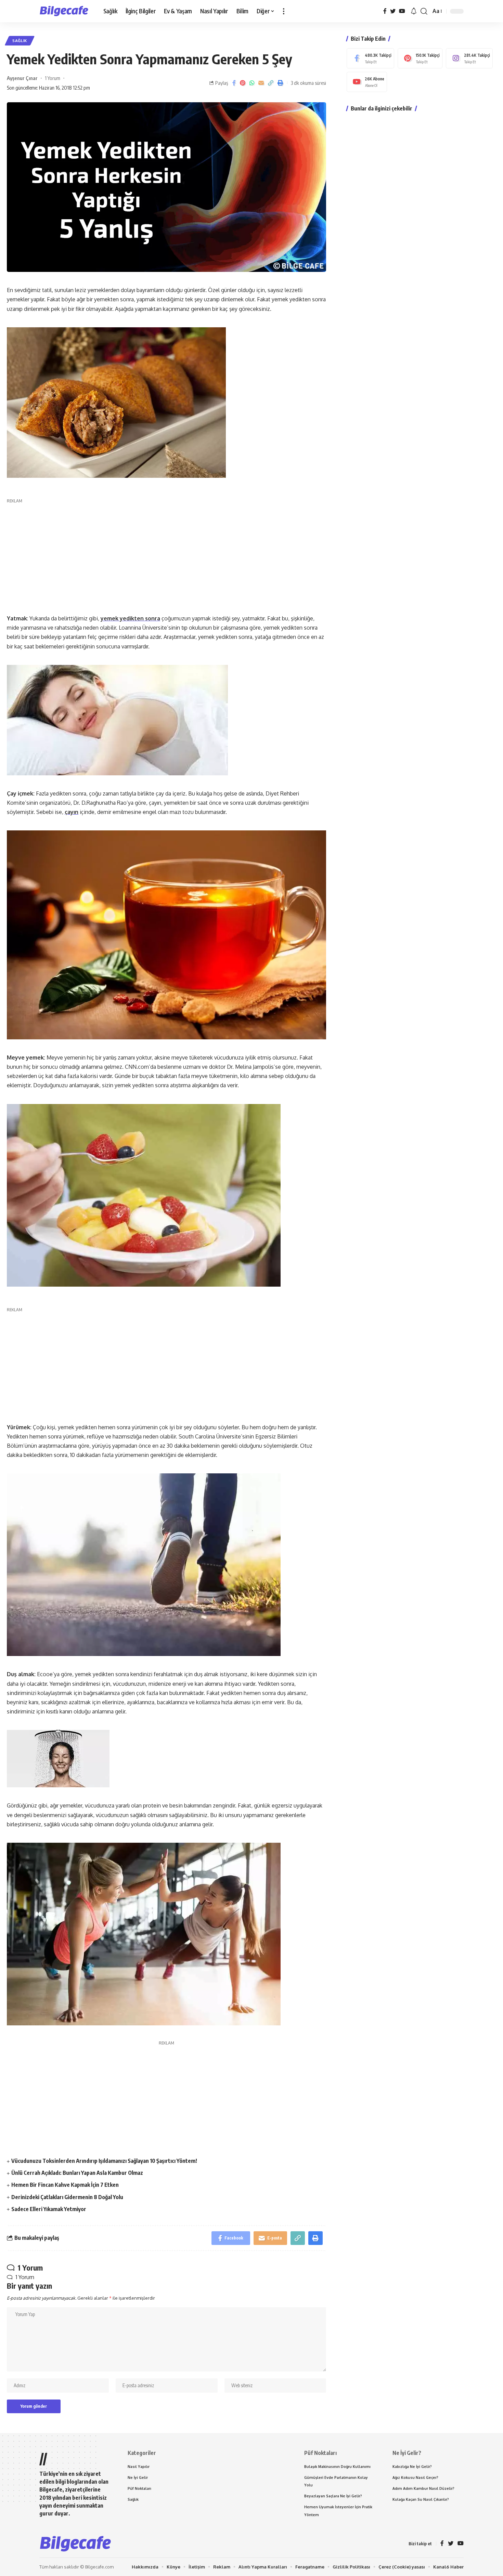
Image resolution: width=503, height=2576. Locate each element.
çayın (72, 812)
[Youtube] (367, 82)
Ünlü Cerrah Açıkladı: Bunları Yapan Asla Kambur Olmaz (77, 2173)
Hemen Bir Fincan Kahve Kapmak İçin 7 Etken (65, 2185)
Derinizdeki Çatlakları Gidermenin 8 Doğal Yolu (67, 2197)
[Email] (261, 83)
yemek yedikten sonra (130, 618)
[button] (284, 11)
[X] (393, 11)
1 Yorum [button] (25, 2277)
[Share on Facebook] (234, 83)
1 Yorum (53, 78)
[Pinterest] (420, 58)
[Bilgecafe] (66, 11)
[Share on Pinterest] (243, 83)
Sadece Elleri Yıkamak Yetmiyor (49, 2209)
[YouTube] (402, 11)
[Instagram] (469, 58)
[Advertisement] (166, 552)
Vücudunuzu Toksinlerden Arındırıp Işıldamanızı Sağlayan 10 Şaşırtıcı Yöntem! (104, 2161)
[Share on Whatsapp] (252, 83)
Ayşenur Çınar (22, 78)
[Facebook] (385, 11)
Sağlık (20, 41)
